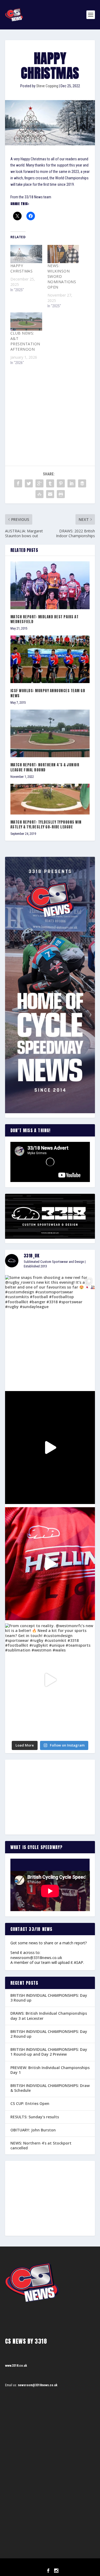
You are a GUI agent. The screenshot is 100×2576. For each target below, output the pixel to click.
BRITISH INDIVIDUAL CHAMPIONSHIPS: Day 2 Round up (49, 2034)
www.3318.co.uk (16, 2366)
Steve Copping (47, 86)
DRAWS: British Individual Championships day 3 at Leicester (49, 2016)
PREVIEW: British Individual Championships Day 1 (50, 2070)
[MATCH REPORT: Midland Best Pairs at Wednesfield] (50, 585)
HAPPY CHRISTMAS (22, 268)
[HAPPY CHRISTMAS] (26, 254)
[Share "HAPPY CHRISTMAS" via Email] (50, 494)
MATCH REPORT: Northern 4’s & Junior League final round (45, 767)
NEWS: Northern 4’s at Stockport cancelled (41, 2145)
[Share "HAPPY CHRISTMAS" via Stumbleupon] (39, 494)
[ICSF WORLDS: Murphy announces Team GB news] (50, 659)
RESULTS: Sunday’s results (35, 2117)
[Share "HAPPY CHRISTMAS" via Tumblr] (50, 483)
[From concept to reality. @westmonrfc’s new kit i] (50, 1680)
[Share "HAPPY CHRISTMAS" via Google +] (39, 483)
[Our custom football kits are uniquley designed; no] (50, 1448)
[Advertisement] (50, 409)
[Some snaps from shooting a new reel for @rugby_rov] (50, 1332)
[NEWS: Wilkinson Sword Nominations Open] (63, 254)
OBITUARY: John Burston (33, 2130)
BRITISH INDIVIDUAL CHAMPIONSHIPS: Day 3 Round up (49, 1998)
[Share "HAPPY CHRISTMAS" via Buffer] (82, 483)
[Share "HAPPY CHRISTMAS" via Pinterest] (61, 483)
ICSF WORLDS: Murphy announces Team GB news (48, 693)
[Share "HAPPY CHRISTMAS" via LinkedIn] (71, 483)
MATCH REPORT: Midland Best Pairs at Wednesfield (45, 619)
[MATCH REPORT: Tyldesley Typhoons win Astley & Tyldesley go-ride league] (50, 799)
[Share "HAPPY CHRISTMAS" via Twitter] (29, 483)
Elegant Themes (43, 2564)
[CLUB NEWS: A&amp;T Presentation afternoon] (26, 321)
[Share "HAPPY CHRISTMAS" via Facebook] (18, 483)
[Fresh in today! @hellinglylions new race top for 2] (50, 1564)
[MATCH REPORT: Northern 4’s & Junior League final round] (50, 734)
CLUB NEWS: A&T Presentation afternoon (25, 341)
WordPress (77, 2564)
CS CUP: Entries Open (30, 2103)
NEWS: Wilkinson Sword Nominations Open (62, 276)
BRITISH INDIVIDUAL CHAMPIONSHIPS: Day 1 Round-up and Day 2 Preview (49, 2052)
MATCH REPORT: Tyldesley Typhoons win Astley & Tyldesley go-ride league (46, 825)
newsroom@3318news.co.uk (36, 1958)
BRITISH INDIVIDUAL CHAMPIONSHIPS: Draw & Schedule (50, 2088)
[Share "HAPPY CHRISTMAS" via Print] (61, 494)
